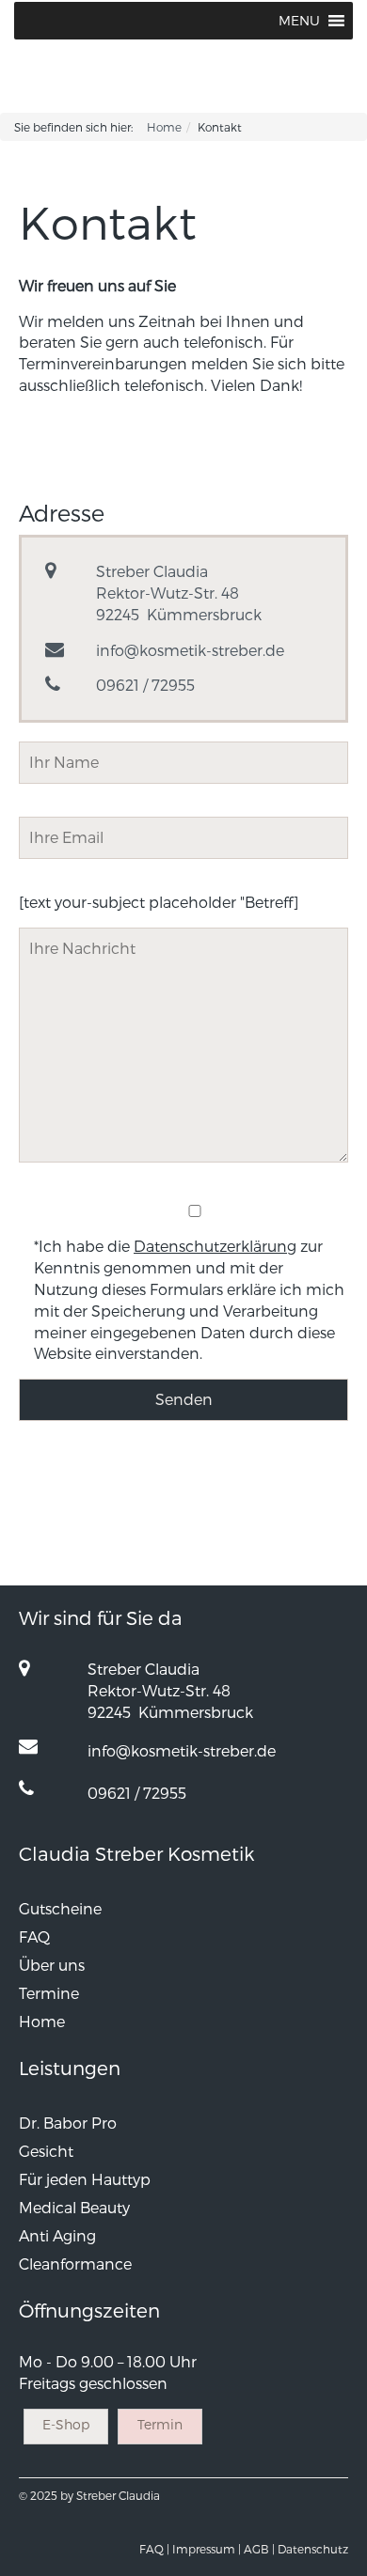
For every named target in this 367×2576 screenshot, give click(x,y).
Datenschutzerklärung (215, 1246)
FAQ (34, 1936)
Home (164, 127)
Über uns (52, 1965)
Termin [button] (160, 2424)
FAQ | (154, 2549)
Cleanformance (75, 2264)
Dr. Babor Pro (68, 2123)
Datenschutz (313, 2549)
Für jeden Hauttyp (85, 2179)
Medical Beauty (74, 2207)
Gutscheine (60, 1908)
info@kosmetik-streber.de (190, 650)
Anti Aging (57, 2235)
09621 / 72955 (145, 685)
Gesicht (46, 2151)
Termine (49, 1993)
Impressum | (207, 2549)
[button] (299, 21)
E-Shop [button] (66, 2424)
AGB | (259, 2549)
